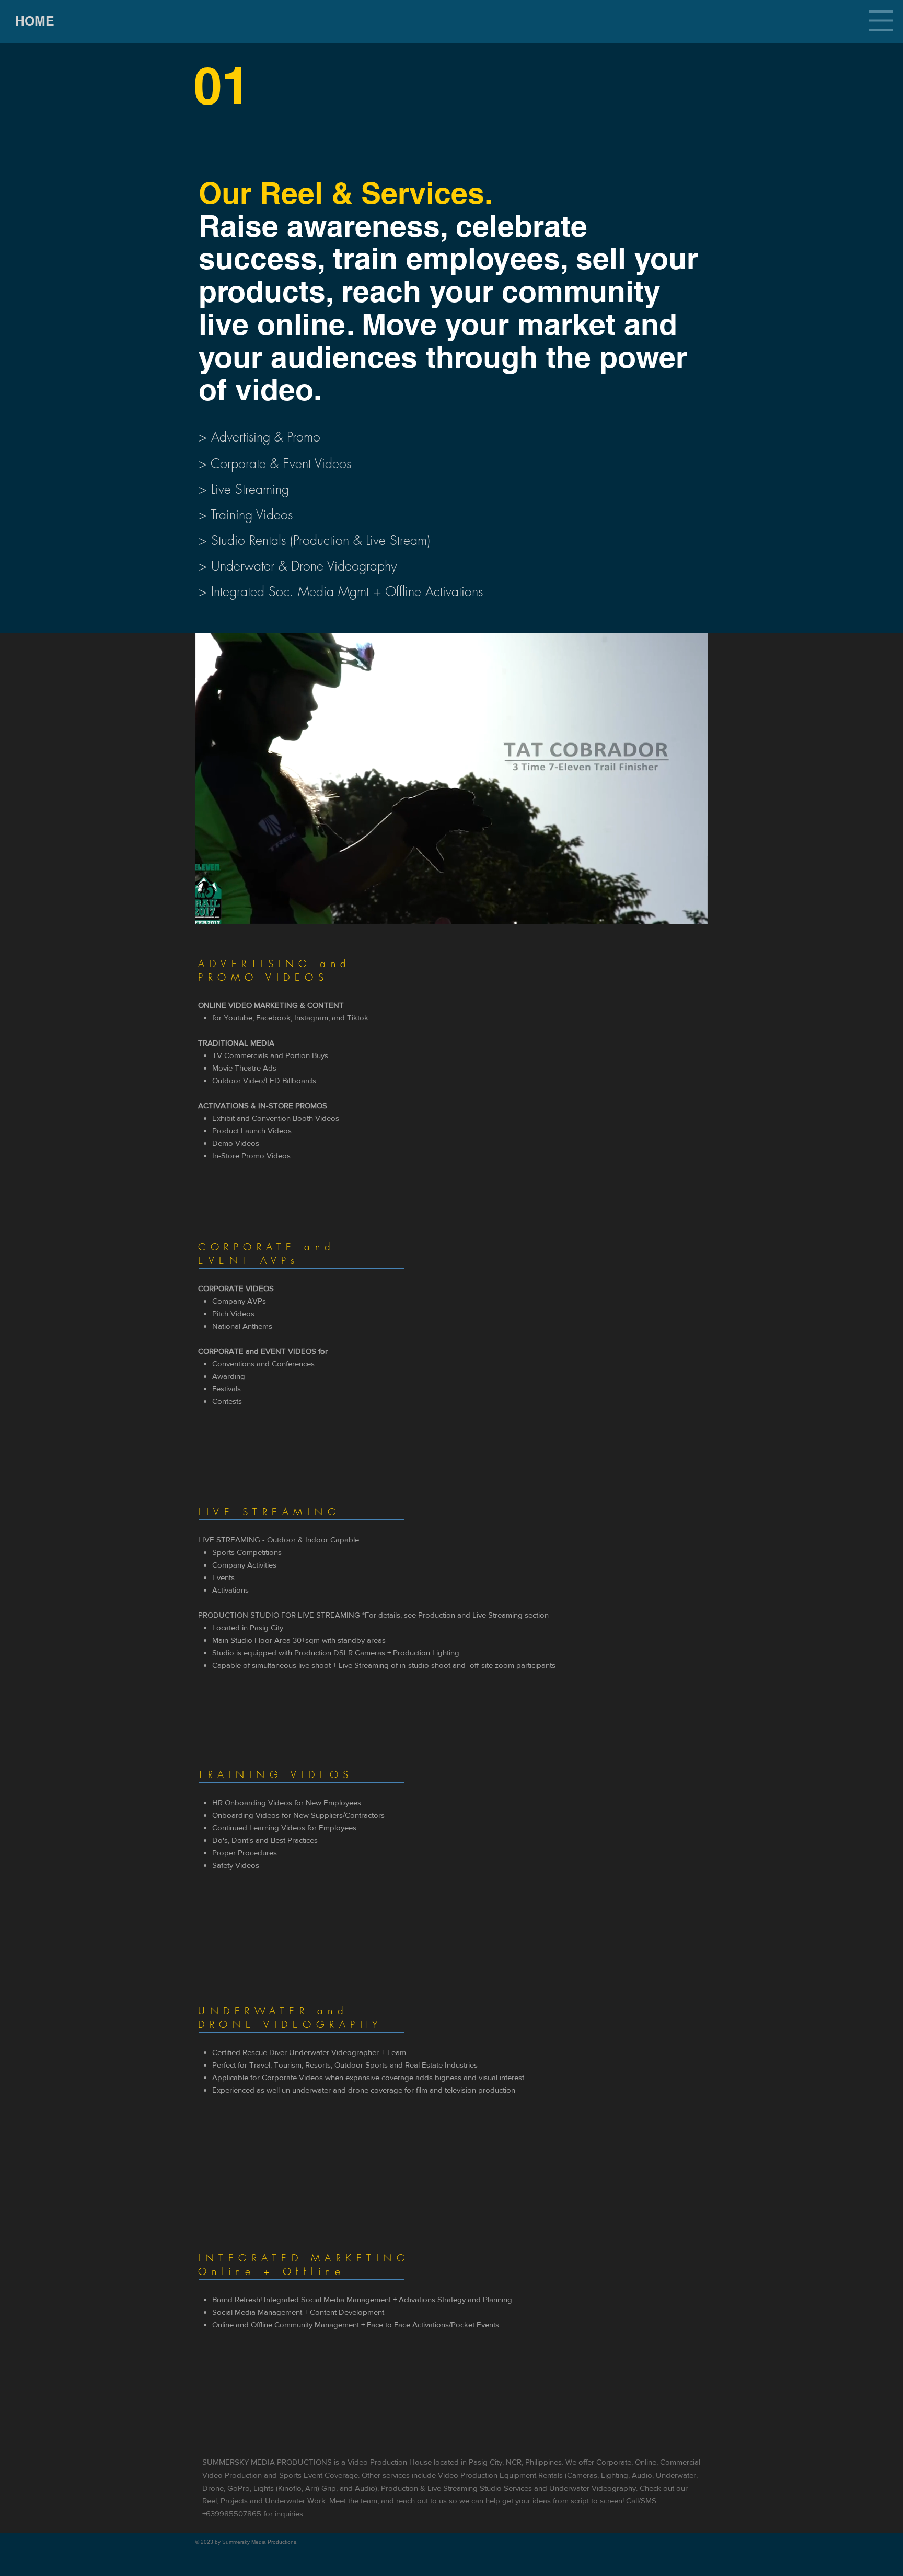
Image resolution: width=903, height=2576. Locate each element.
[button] (881, 21)
